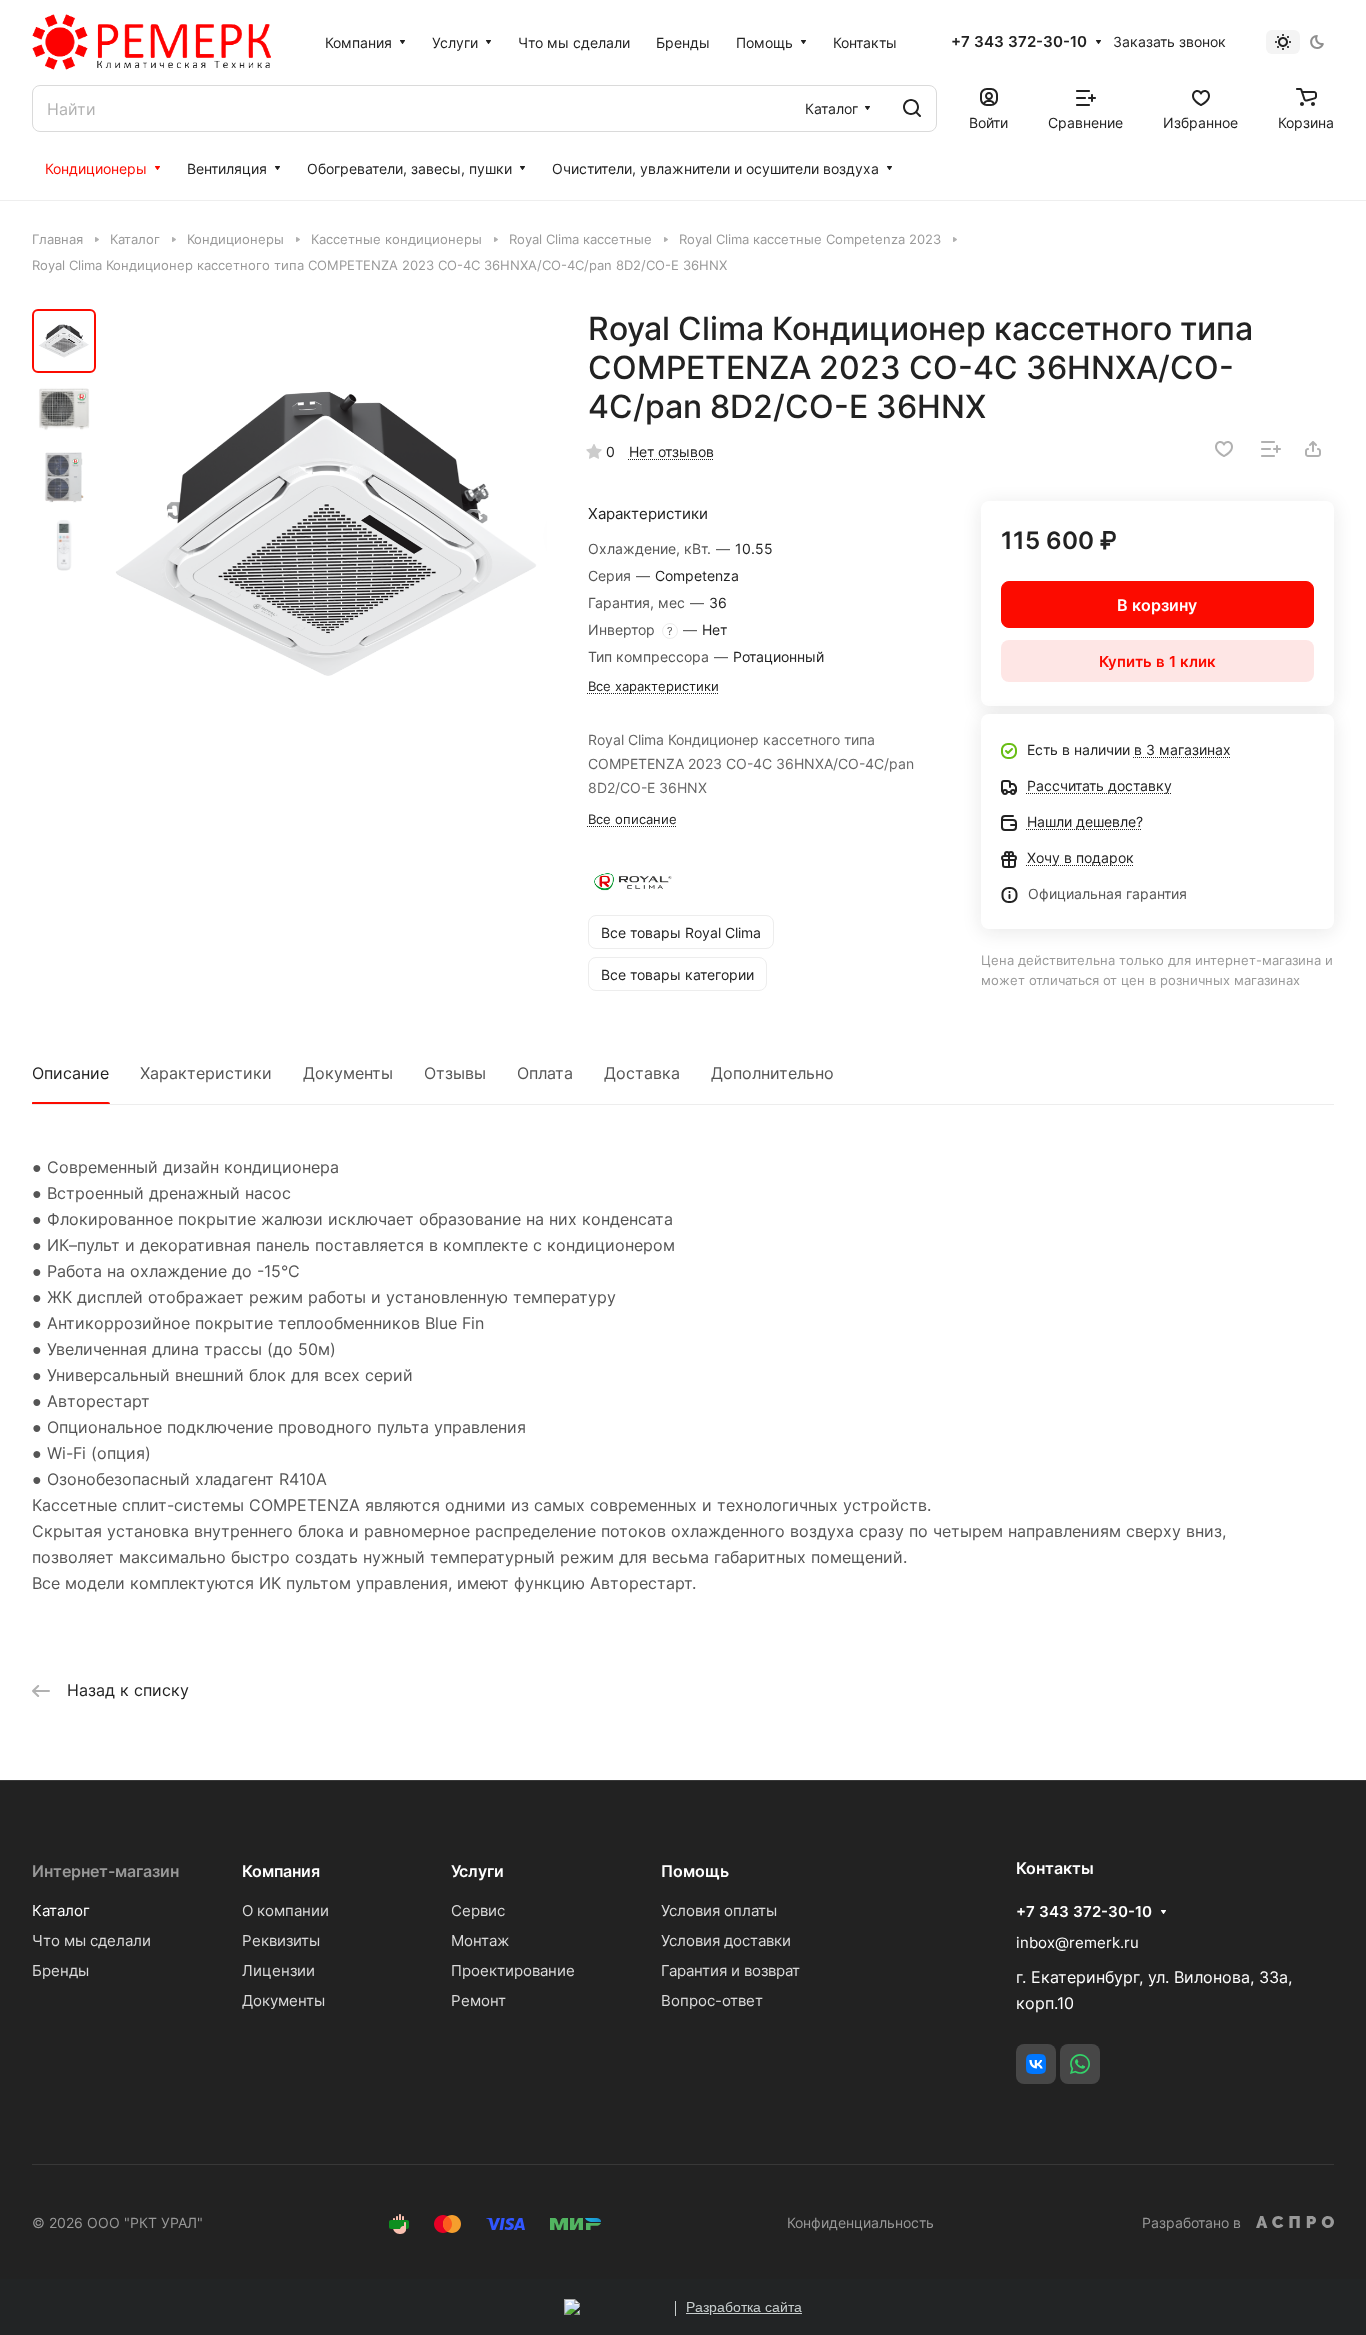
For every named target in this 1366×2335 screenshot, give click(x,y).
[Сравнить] (1271, 449)
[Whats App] (1080, 2064)
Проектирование (513, 1970)
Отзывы (455, 1073)
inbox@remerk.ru (1077, 1942)
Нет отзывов (671, 451)
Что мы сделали (91, 1940)
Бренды (60, 1970)
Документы (348, 1073)
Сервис (478, 1910)
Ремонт (478, 2000)
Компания (281, 1871)
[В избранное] (1224, 449)
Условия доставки (726, 1940)
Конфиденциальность (860, 2222)
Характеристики (206, 1073)
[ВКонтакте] (1036, 2064)
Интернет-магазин (105, 1871)
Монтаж (480, 1940)
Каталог (61, 1910)
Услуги (477, 1871)
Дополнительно (772, 1073)
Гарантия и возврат (730, 1970)
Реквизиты (281, 1940)
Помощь (695, 1871)
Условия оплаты (719, 1910)
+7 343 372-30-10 (1019, 42)
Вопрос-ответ (712, 2000)
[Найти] (912, 108)
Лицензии (278, 1970)
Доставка (642, 1073)
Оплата (545, 1073)
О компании (285, 1910)
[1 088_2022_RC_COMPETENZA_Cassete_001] (327, 533)
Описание (70, 1073)
